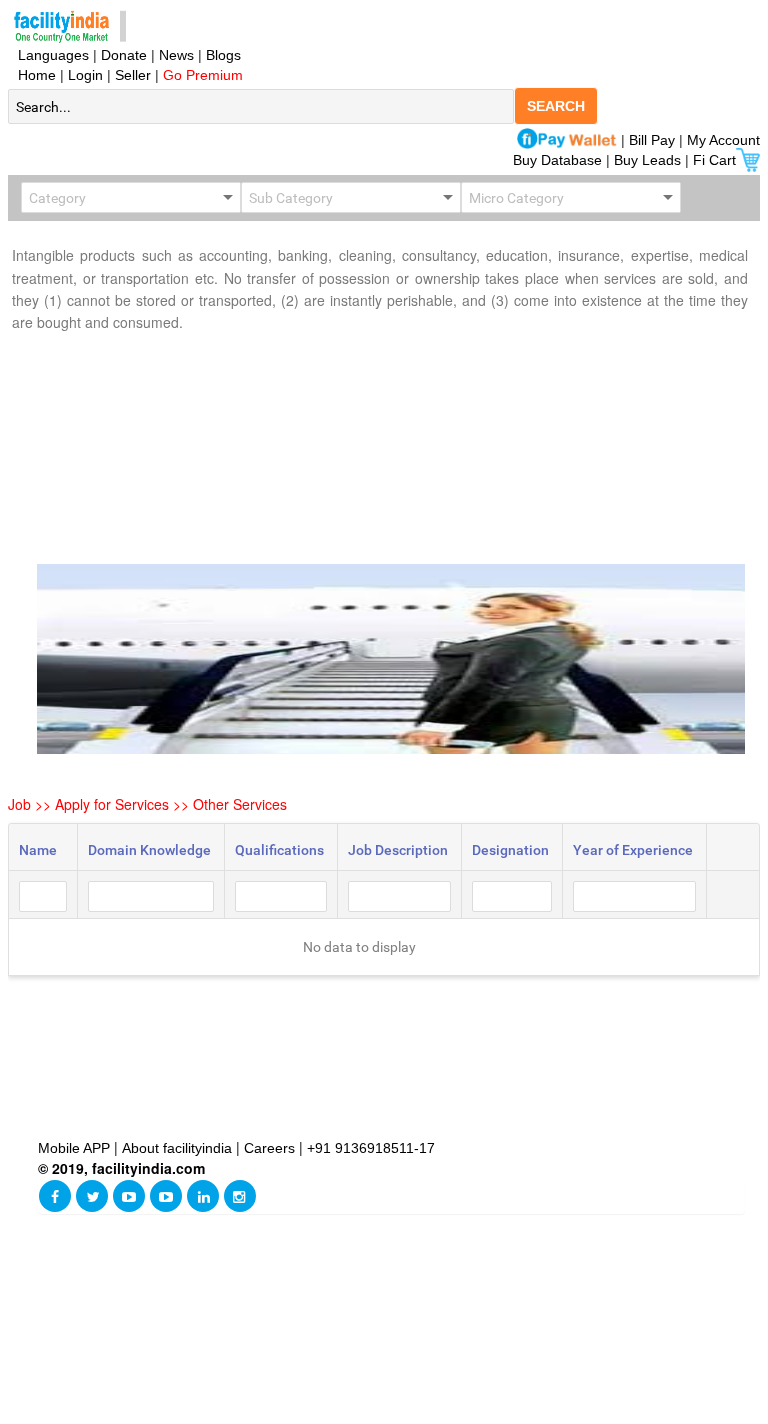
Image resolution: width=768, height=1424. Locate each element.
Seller (133, 75)
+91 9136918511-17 (371, 1148)
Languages (49, 55)
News (178, 55)
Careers (269, 1148)
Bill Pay (654, 140)
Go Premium (203, 75)
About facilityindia (179, 1148)
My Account (723, 140)
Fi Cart (714, 160)
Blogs (223, 55)
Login (85, 75)
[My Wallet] (567, 140)
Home (33, 75)
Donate (124, 55)
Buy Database (557, 160)
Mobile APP (76, 1148)
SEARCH (556, 106)
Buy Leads (647, 160)
